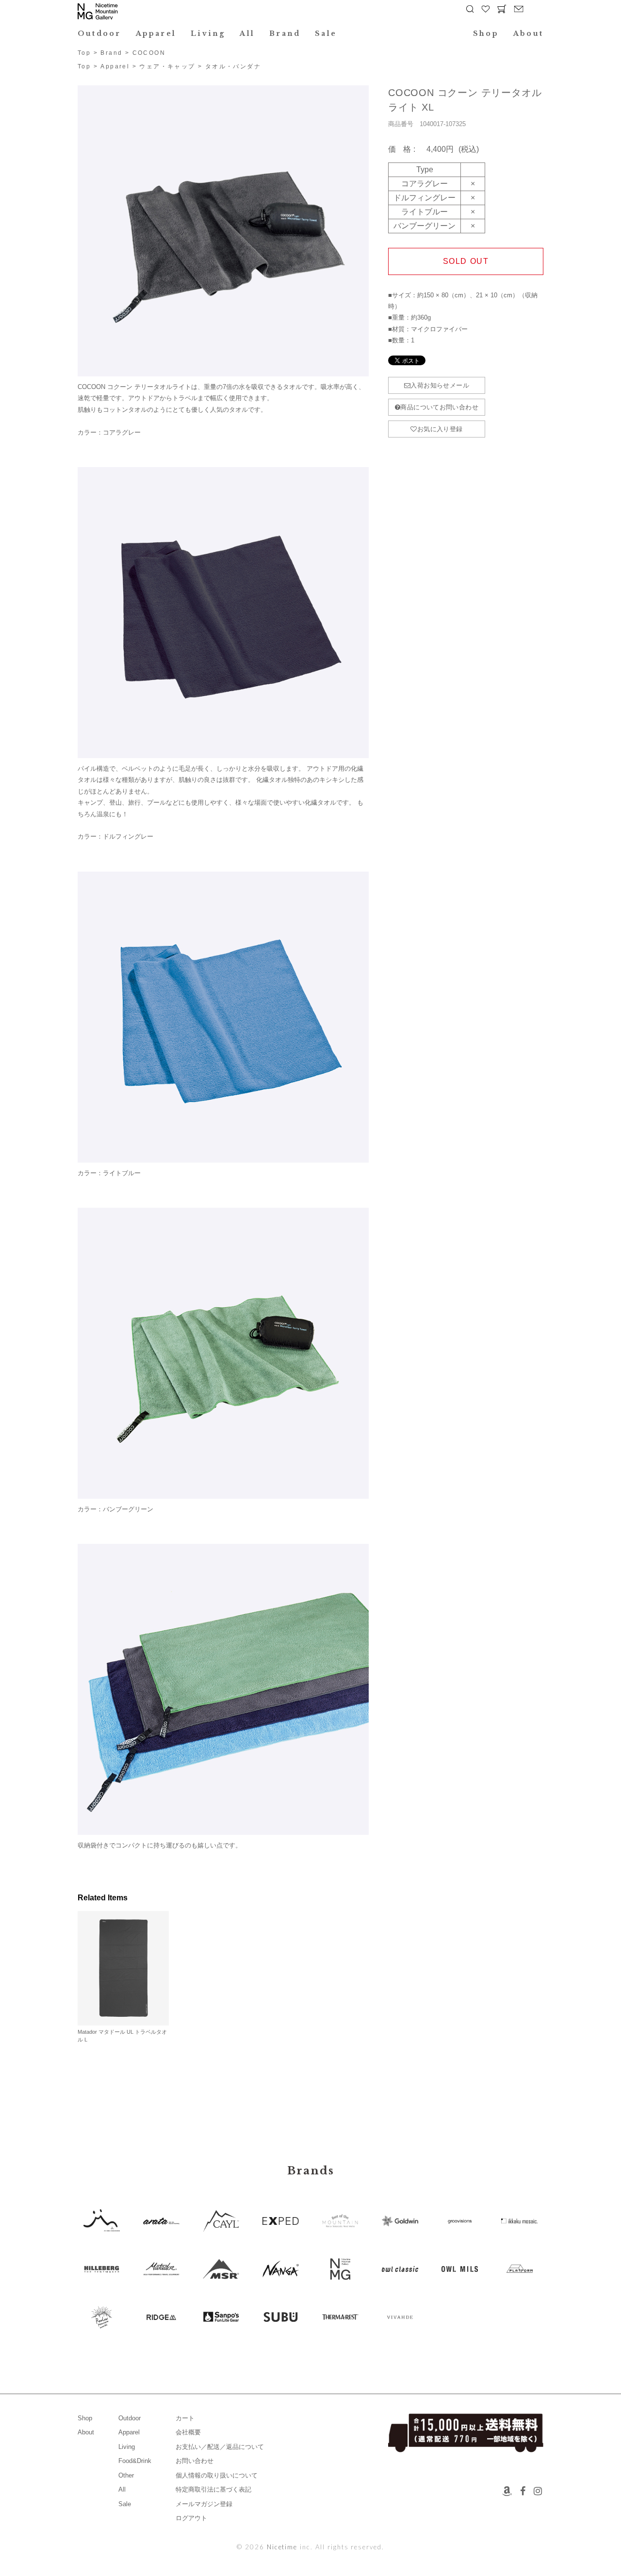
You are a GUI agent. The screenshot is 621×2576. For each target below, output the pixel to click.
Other (126, 2475)
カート (185, 2418)
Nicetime (282, 2547)
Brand (285, 33)
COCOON (149, 53)
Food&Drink (135, 2461)
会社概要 (188, 2432)
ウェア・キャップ (167, 66)
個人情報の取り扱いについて (217, 2475)
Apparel (156, 33)
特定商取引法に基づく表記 (213, 2489)
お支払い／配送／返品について (220, 2447)
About (528, 33)
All (247, 33)
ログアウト (191, 2518)
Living (208, 33)
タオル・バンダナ (233, 66)
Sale (326, 33)
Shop (486, 33)
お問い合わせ (195, 2461)
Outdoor (99, 33)
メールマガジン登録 (204, 2504)
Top (84, 53)
